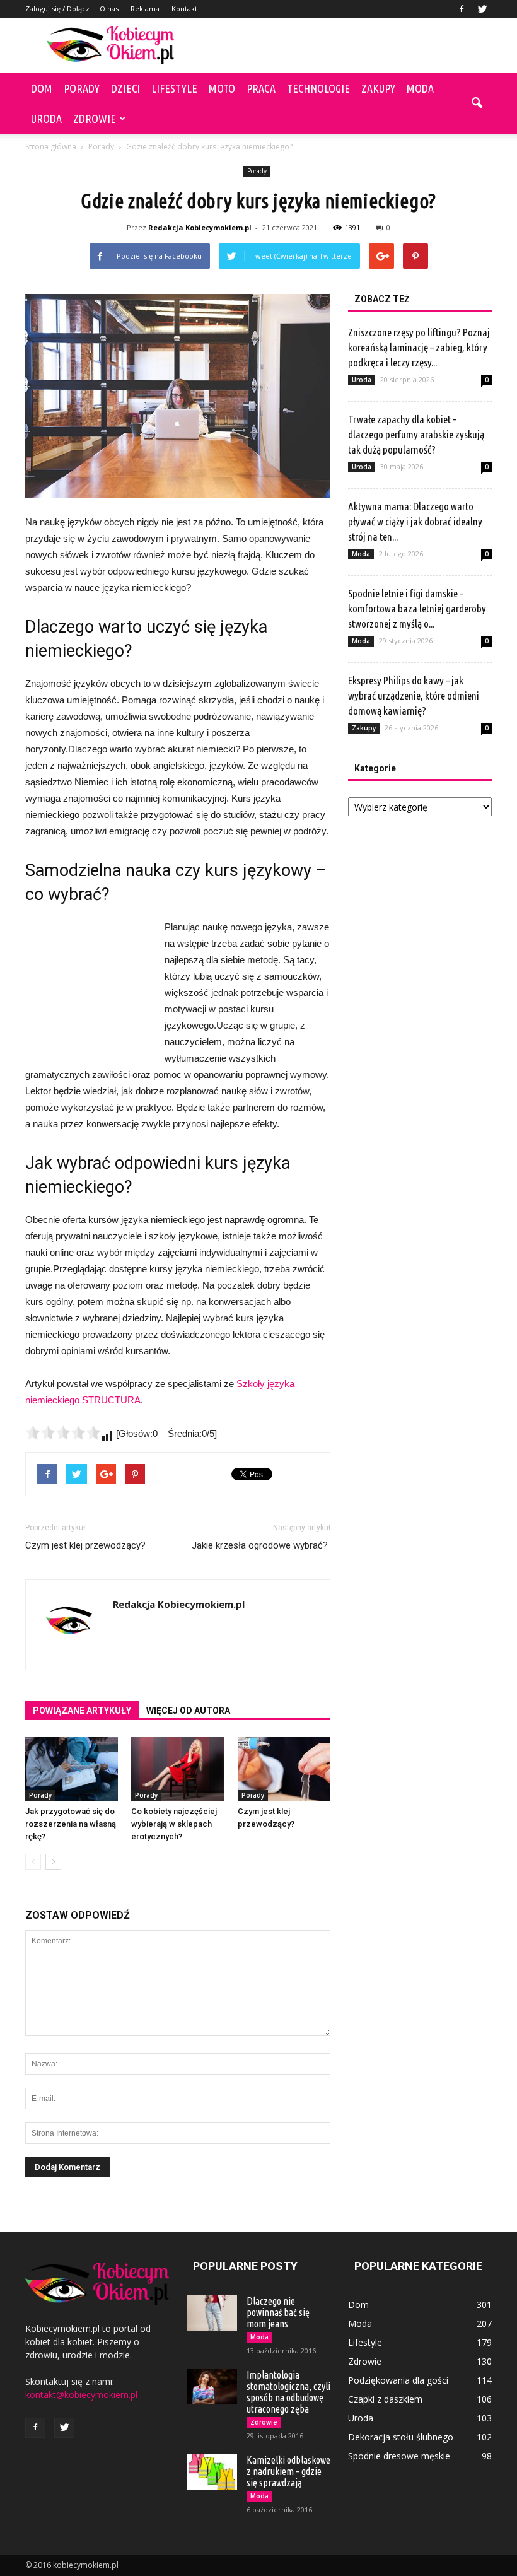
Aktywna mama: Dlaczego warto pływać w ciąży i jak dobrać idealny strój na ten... (415, 521)
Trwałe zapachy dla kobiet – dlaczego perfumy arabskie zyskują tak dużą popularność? (416, 434)
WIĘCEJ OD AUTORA (188, 1711)
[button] (477, 103)
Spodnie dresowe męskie (399, 2456)
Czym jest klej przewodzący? (85, 1545)
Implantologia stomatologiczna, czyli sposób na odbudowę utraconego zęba (288, 2392)
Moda (420, 88)
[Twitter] (482, 9)
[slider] (63, 1432)
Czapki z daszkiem (385, 2399)
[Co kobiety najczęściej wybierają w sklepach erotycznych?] (177, 1769)
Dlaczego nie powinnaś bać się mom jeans (278, 2312)
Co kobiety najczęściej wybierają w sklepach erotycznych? (174, 1824)
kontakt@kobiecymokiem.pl (81, 2395)
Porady (82, 88)
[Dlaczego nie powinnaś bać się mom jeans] (212, 2313)
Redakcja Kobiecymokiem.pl (200, 227)
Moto (222, 88)
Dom (42, 88)
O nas (109, 9)
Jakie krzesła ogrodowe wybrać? (261, 1545)
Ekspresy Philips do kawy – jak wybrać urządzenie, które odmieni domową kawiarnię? (414, 695)
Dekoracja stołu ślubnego (401, 2437)
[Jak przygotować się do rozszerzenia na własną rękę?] (72, 1769)
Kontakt (184, 9)
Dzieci (125, 88)
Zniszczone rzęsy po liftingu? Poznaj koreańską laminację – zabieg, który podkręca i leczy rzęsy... (419, 347)
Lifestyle (174, 88)
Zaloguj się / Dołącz (57, 9)
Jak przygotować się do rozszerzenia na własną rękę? (71, 1824)
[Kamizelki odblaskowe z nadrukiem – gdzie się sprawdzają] (212, 2472)
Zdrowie (95, 119)
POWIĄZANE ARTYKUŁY (82, 1711)
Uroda (46, 119)
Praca (261, 88)
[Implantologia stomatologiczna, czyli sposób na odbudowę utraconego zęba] (212, 2387)
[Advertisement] (344, 45)
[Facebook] (462, 9)
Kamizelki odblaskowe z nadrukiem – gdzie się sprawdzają (288, 2471)
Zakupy (378, 88)
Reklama (145, 9)
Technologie (318, 88)
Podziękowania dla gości (398, 2380)
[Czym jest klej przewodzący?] (284, 1769)
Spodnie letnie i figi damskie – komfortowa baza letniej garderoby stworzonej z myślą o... (417, 608)
